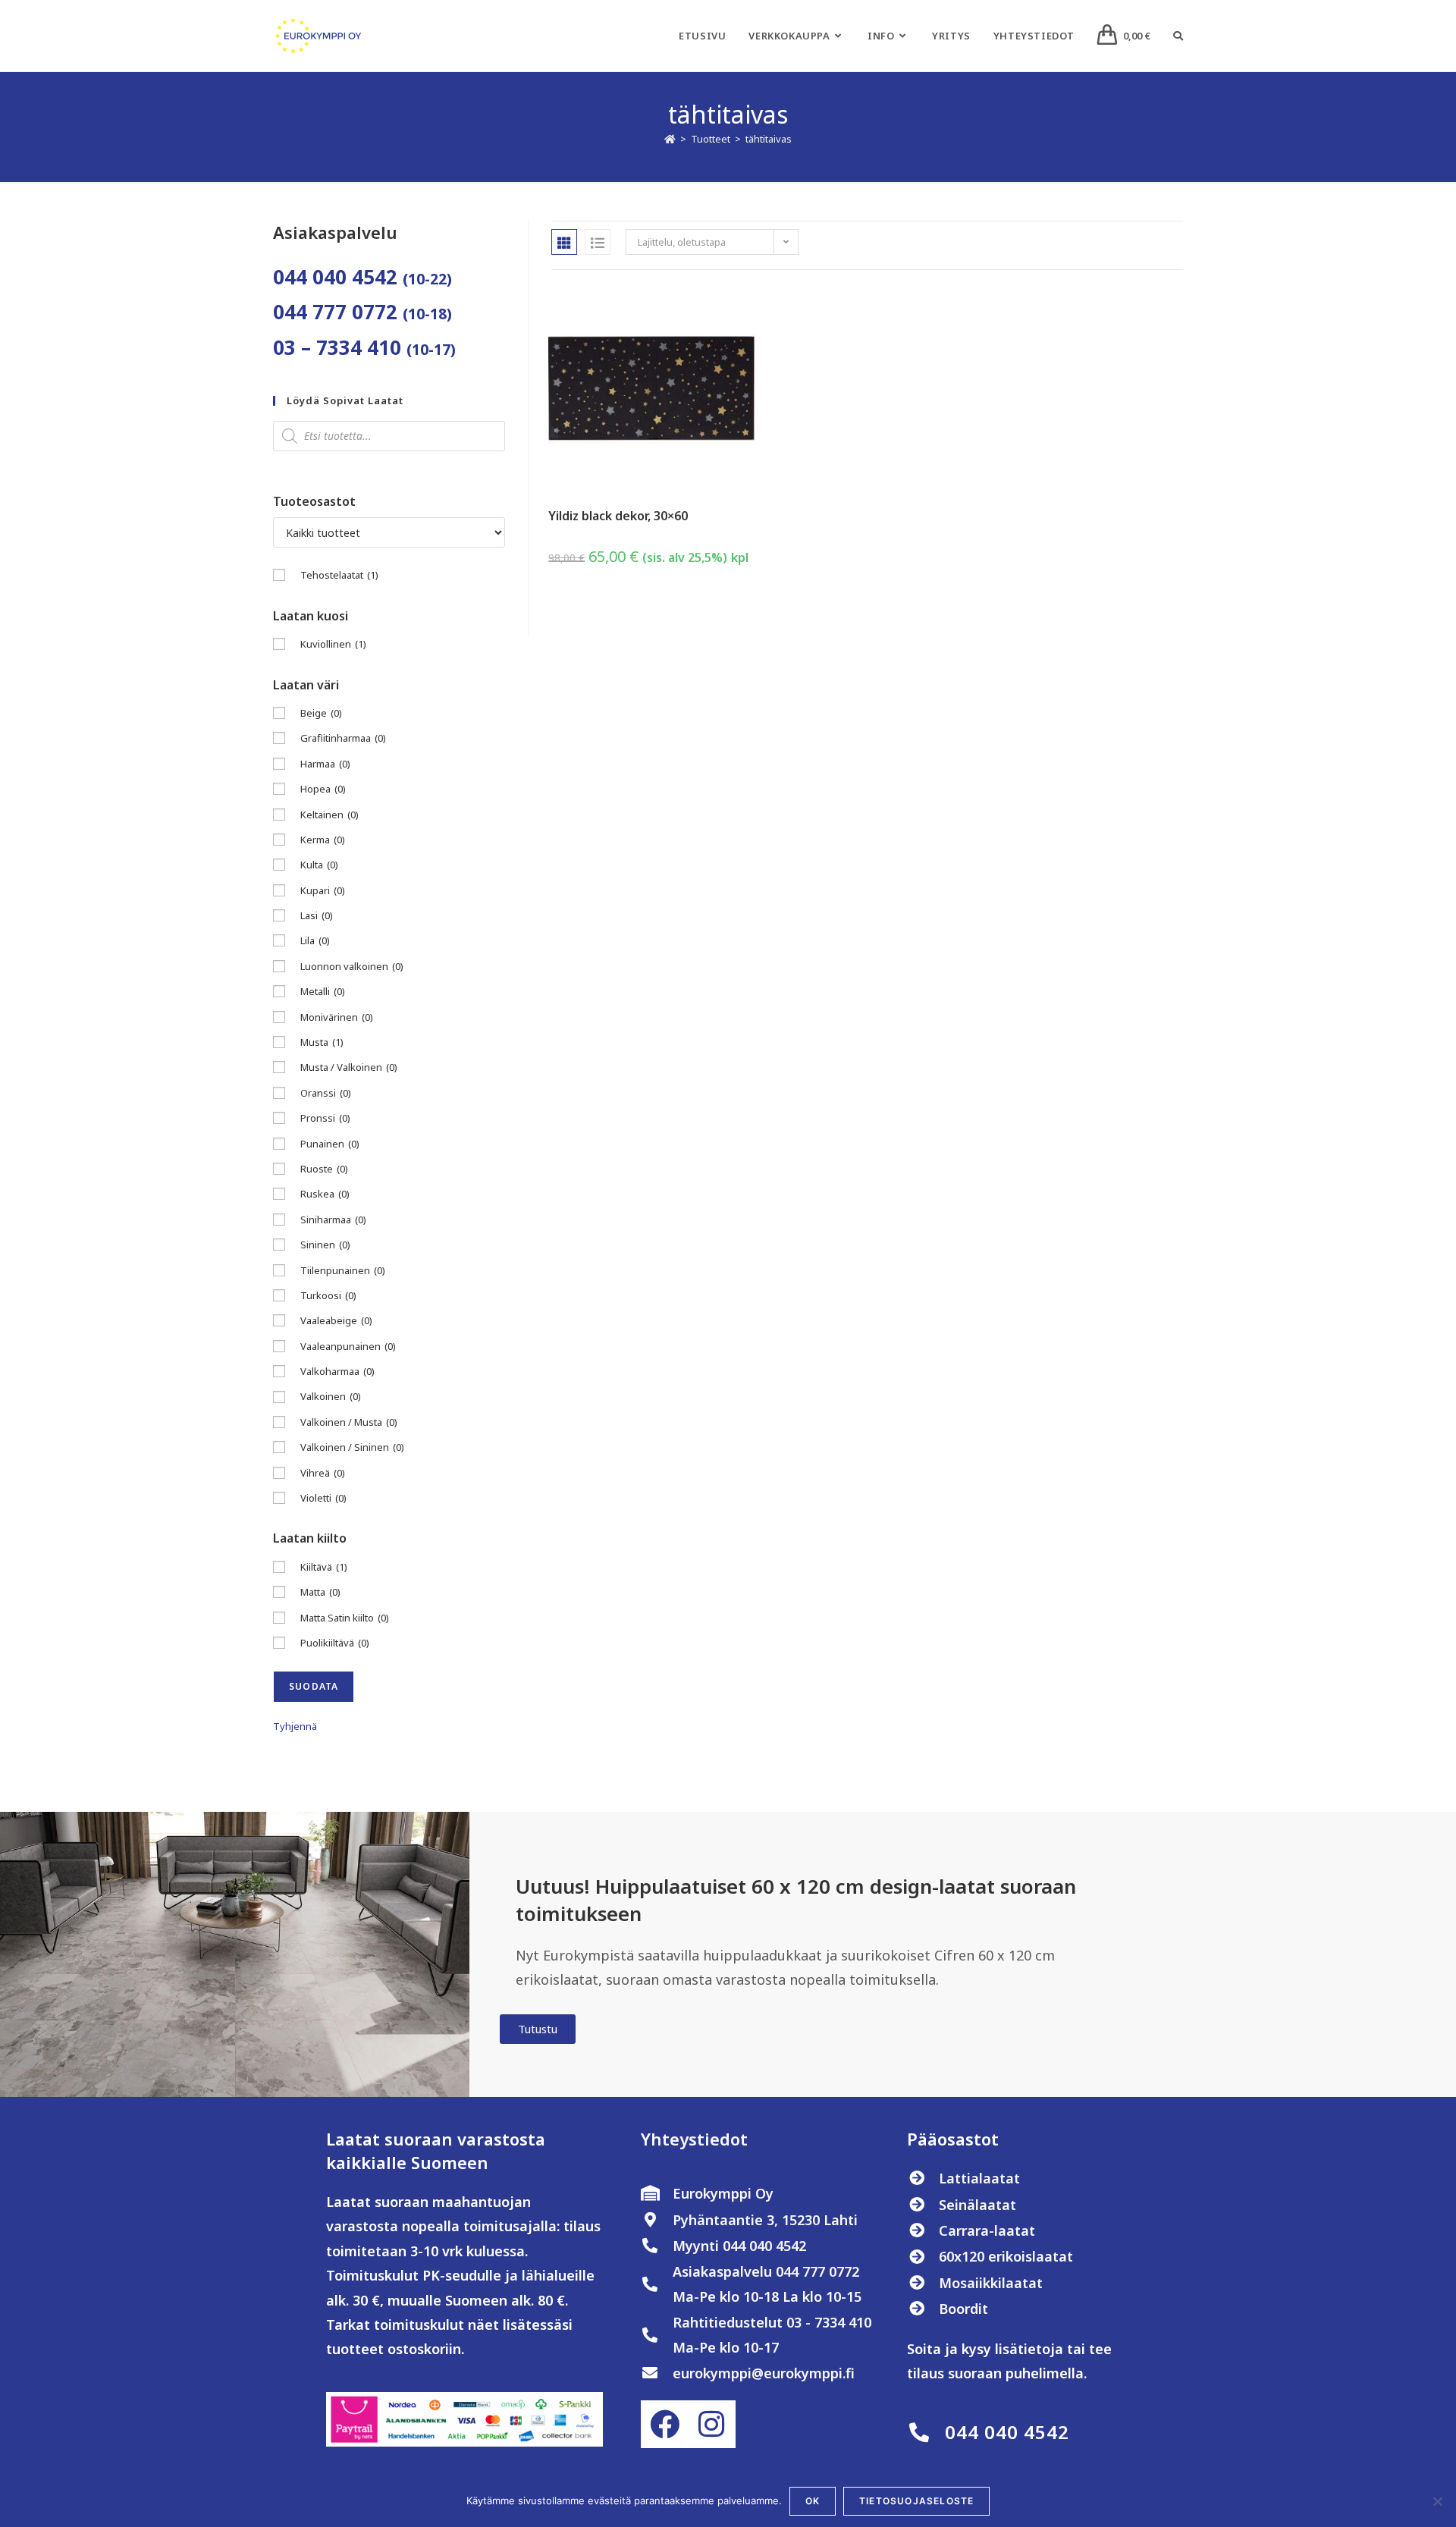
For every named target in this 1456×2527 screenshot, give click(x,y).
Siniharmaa (333, 1220)
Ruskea (325, 1194)
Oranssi (326, 1093)
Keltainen (329, 815)
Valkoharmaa (337, 1371)
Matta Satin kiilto (345, 1618)
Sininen (325, 1245)
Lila (315, 940)
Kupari (323, 890)
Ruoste (324, 1169)
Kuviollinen (333, 644)
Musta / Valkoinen (349, 1067)
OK (813, 2501)
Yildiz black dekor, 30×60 (618, 516)
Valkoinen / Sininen (352, 1447)
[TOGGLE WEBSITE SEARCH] (1178, 36)
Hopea (323, 789)
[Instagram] (711, 2424)
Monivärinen (337, 1017)
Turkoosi (328, 1295)
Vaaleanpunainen (348, 1346)
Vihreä (323, 1473)
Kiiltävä (324, 1567)
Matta (320, 1592)
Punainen (330, 1144)
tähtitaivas (769, 139)
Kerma (323, 840)
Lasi (317, 915)
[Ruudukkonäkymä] (564, 242)
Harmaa (325, 764)
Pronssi (325, 1118)
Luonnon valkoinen (352, 966)
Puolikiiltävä (335, 1643)
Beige (321, 713)
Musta (322, 1042)
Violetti (323, 1498)
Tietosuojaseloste (916, 2501)
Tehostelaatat (339, 575)
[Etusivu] (670, 139)
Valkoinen (331, 1396)
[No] (1437, 2501)
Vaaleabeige (336, 1320)
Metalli (323, 991)
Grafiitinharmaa (343, 738)
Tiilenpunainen (343, 1270)
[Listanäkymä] (598, 242)
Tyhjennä (295, 1726)
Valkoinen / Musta (349, 1422)
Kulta (319, 865)
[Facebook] (664, 2424)
